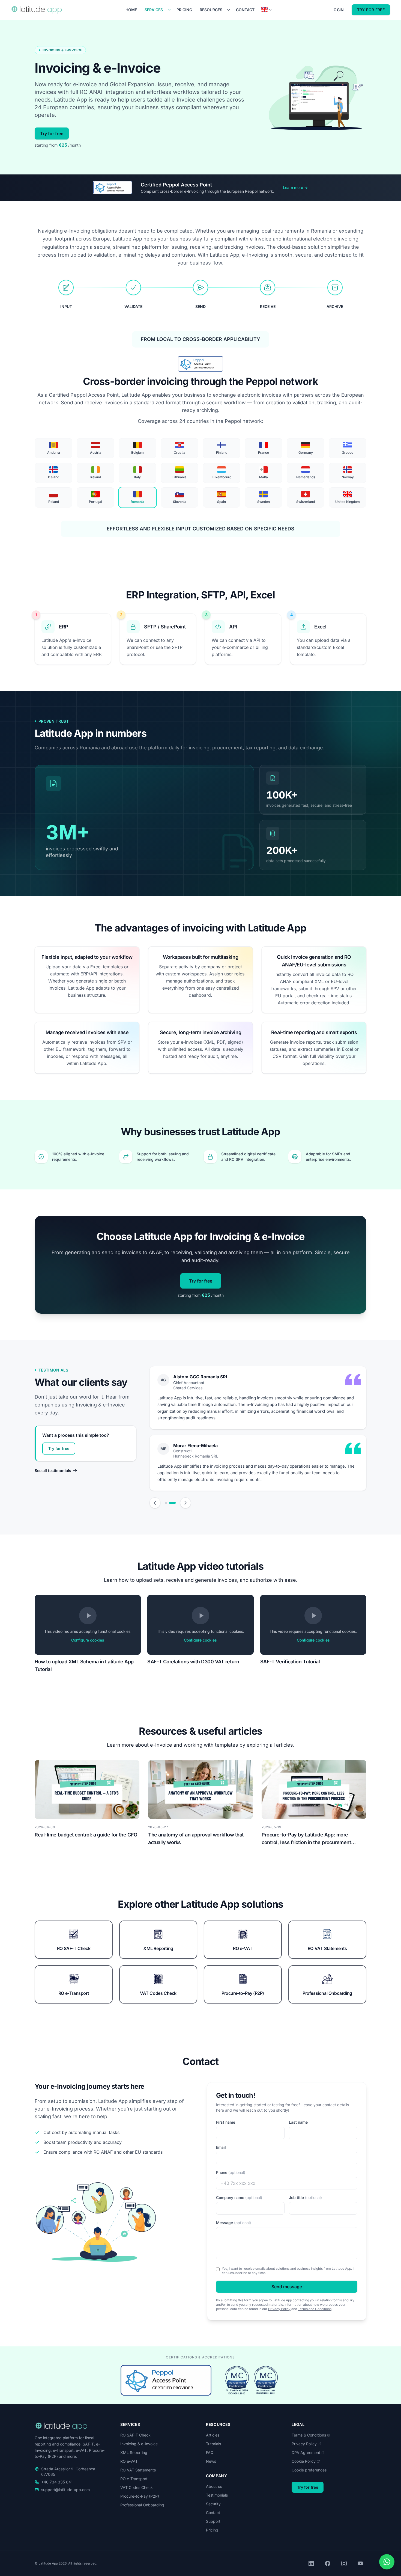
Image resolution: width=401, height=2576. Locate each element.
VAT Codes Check (137, 2487)
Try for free (371, 10)
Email (221, 2147)
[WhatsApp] (387, 2562)
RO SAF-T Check (135, 2435)
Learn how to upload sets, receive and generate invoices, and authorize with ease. (201, 1580)
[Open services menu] (169, 10)
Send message (287, 2287)
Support (213, 2521)
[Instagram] (344, 2563)
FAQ (210, 2452)
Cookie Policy (304, 2461)
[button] (88, 1625)
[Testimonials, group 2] (175, 1503)
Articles (213, 2435)
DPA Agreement (306, 2452)
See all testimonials (53, 1470)
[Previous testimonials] (155, 1503)
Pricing (184, 10)
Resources (211, 10)
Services (154, 10)
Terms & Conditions (309, 2435)
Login (338, 10)
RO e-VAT (129, 2461)
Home (131, 10)
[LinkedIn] (311, 2563)
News (211, 2461)
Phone (231, 2172)
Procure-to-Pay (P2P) (140, 2496)
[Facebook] (328, 2563)
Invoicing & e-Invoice (139, 2444)
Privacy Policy (279, 2309)
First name (226, 2122)
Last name (298, 2122)
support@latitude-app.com (65, 2490)
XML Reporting (134, 2452)
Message (234, 2223)
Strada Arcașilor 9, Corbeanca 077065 (68, 2472)
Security (213, 2504)
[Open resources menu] (229, 10)
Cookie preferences (309, 2470)
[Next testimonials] (185, 1503)
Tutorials (213, 2444)
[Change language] (267, 10)
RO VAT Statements (138, 2470)
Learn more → (295, 187)
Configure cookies (88, 1640)
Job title (305, 2197)
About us (214, 2486)
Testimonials (217, 2495)
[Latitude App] (40, 10)
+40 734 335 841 (57, 2482)
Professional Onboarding (142, 2505)
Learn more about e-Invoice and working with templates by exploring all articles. (201, 1745)
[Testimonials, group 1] (168, 1503)
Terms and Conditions (315, 2309)
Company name (239, 2197)
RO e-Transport (134, 2479)
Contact (245, 10)
